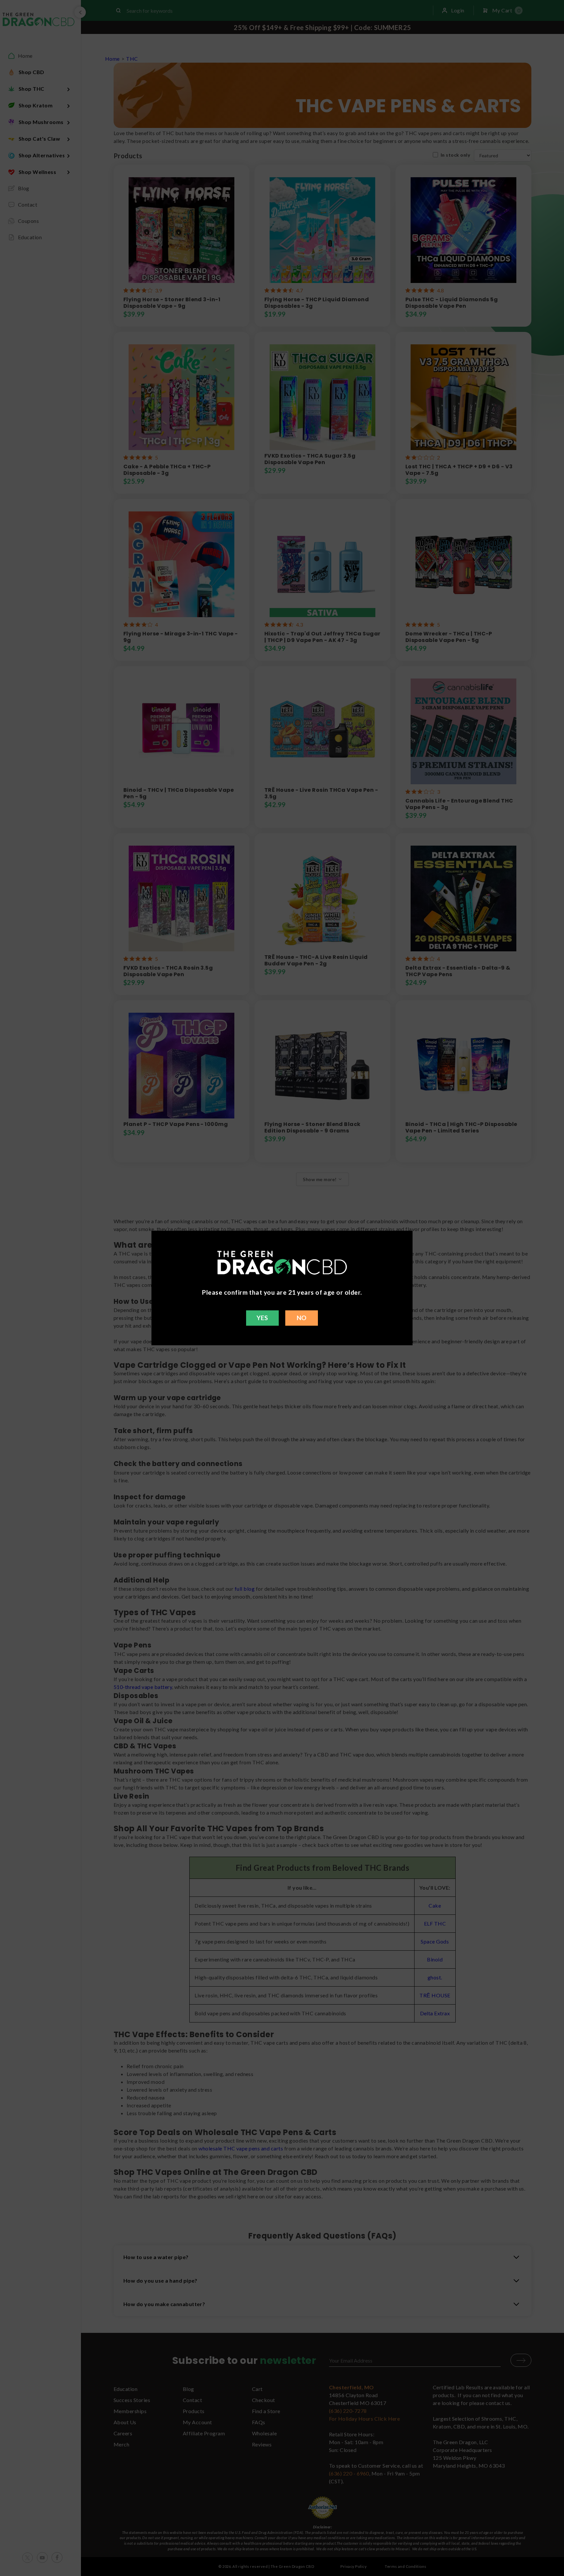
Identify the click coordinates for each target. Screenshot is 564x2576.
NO (302, 1318)
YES (262, 1318)
